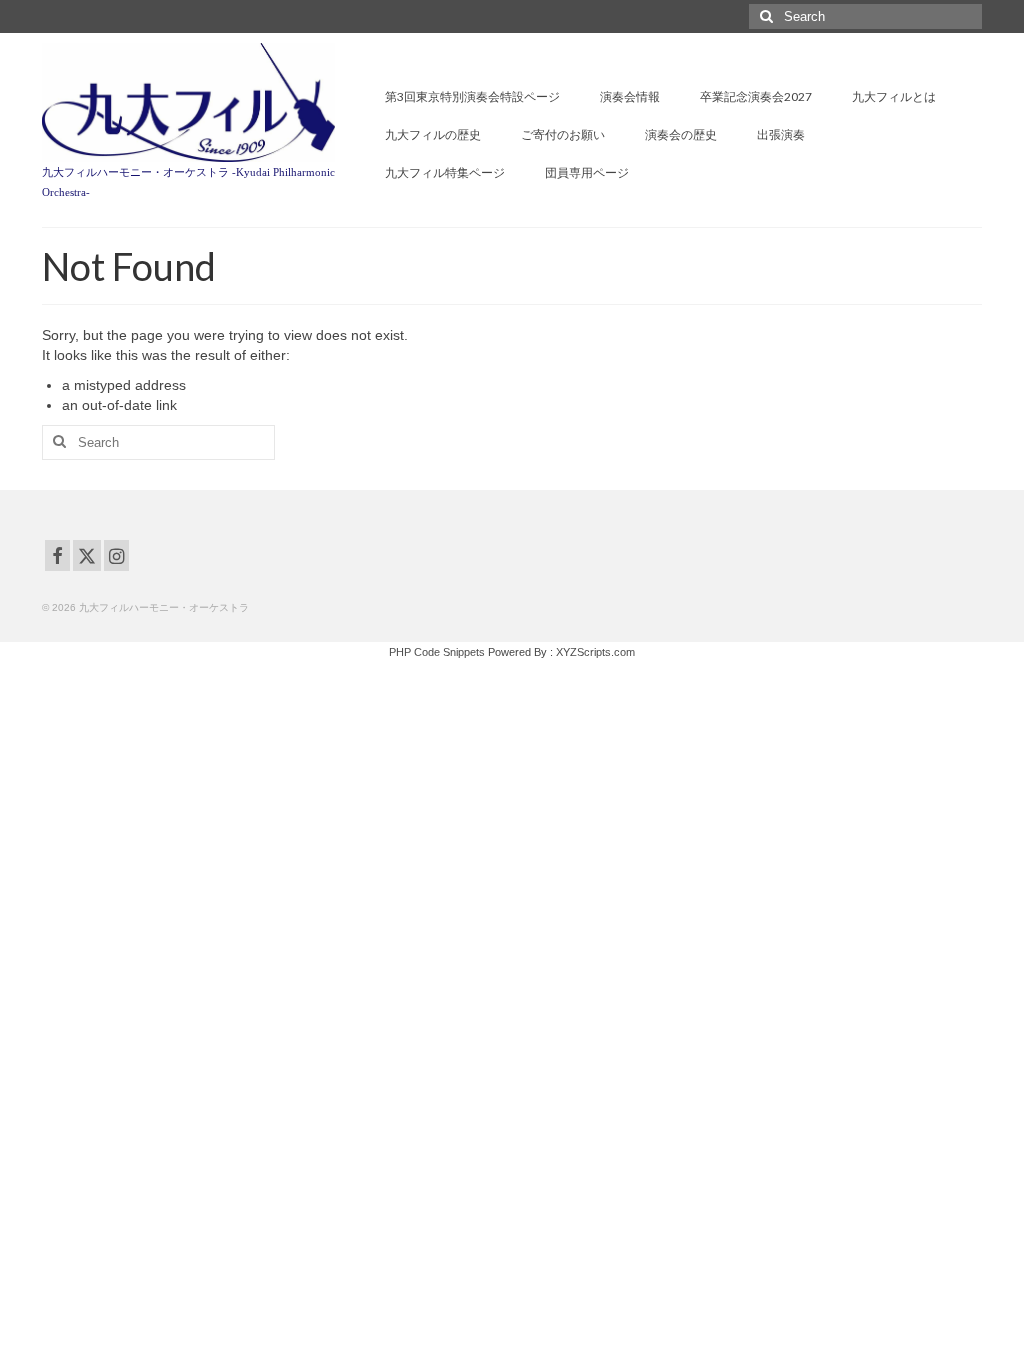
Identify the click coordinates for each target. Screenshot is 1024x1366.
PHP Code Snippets (437, 652)
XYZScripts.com (595, 652)
